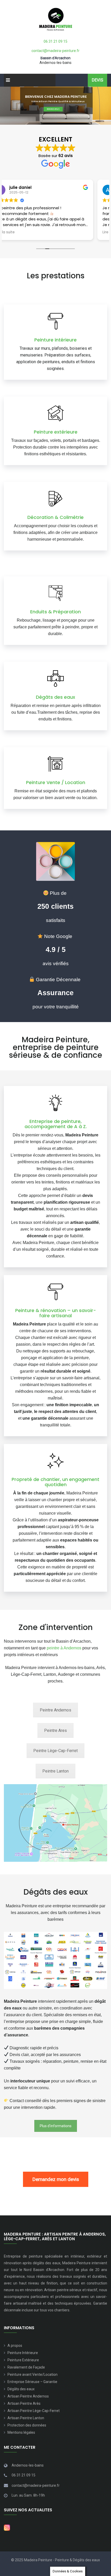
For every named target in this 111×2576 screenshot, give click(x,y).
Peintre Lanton (55, 1771)
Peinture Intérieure (23, 2353)
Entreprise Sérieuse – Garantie (32, 2382)
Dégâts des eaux (21, 2389)
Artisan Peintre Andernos (28, 2396)
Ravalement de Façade (26, 2367)
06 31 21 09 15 (55, 41)
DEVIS (97, 80)
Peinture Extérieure (23, 2360)
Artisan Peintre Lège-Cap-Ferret (34, 2411)
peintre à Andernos (64, 1648)
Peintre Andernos (55, 1710)
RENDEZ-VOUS (53, 109)
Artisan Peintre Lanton (26, 2418)
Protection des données (27, 2425)
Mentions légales (21, 2432)
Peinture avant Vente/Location (33, 2374)
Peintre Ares (55, 1730)
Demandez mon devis (56, 2179)
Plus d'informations (56, 2126)
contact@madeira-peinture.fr (55, 51)
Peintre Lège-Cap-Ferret (55, 1751)
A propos (15, 2346)
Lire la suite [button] (19, 232)
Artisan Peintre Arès (24, 2403)
